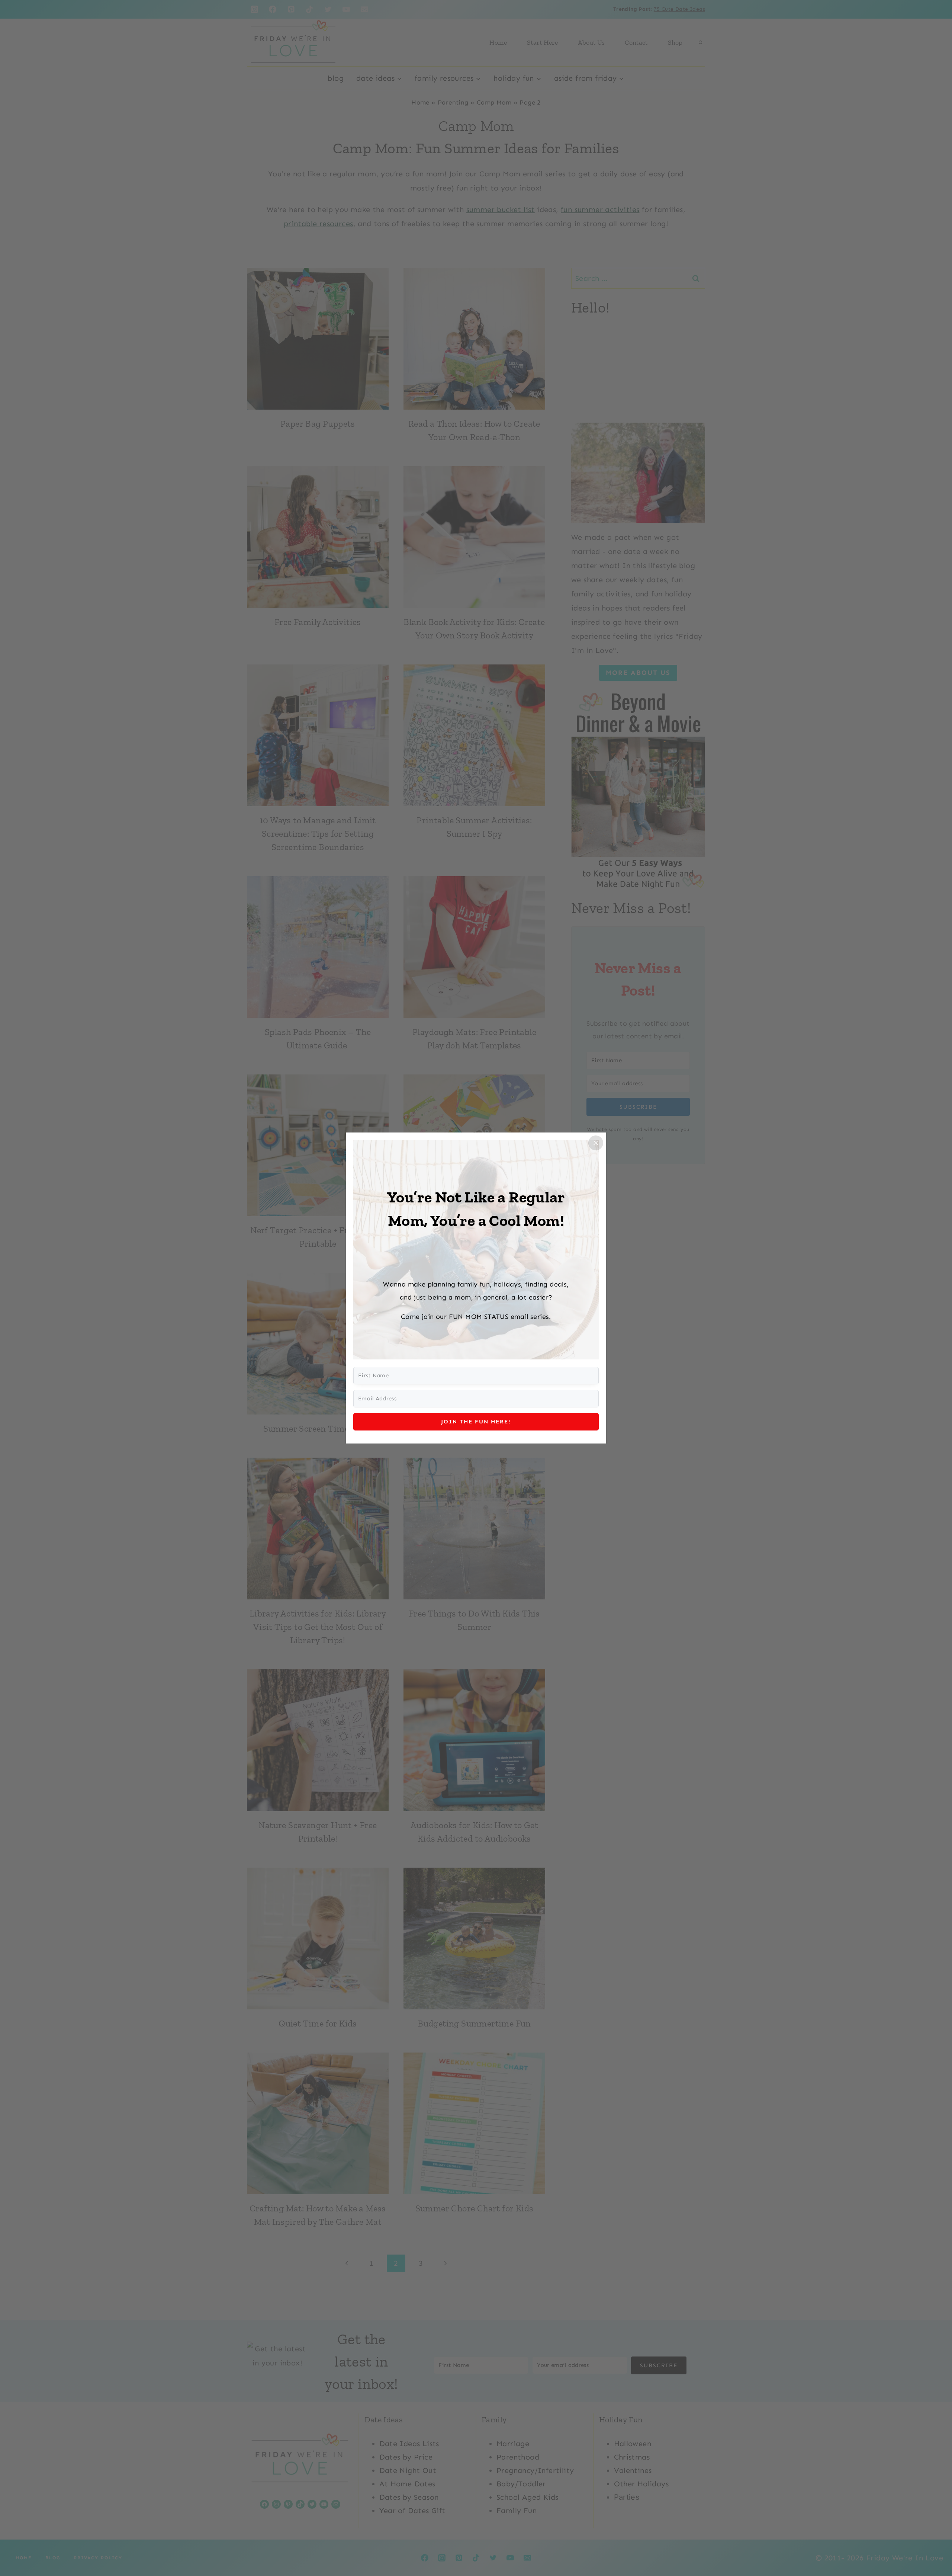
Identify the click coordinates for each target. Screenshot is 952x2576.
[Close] (596, 1143)
